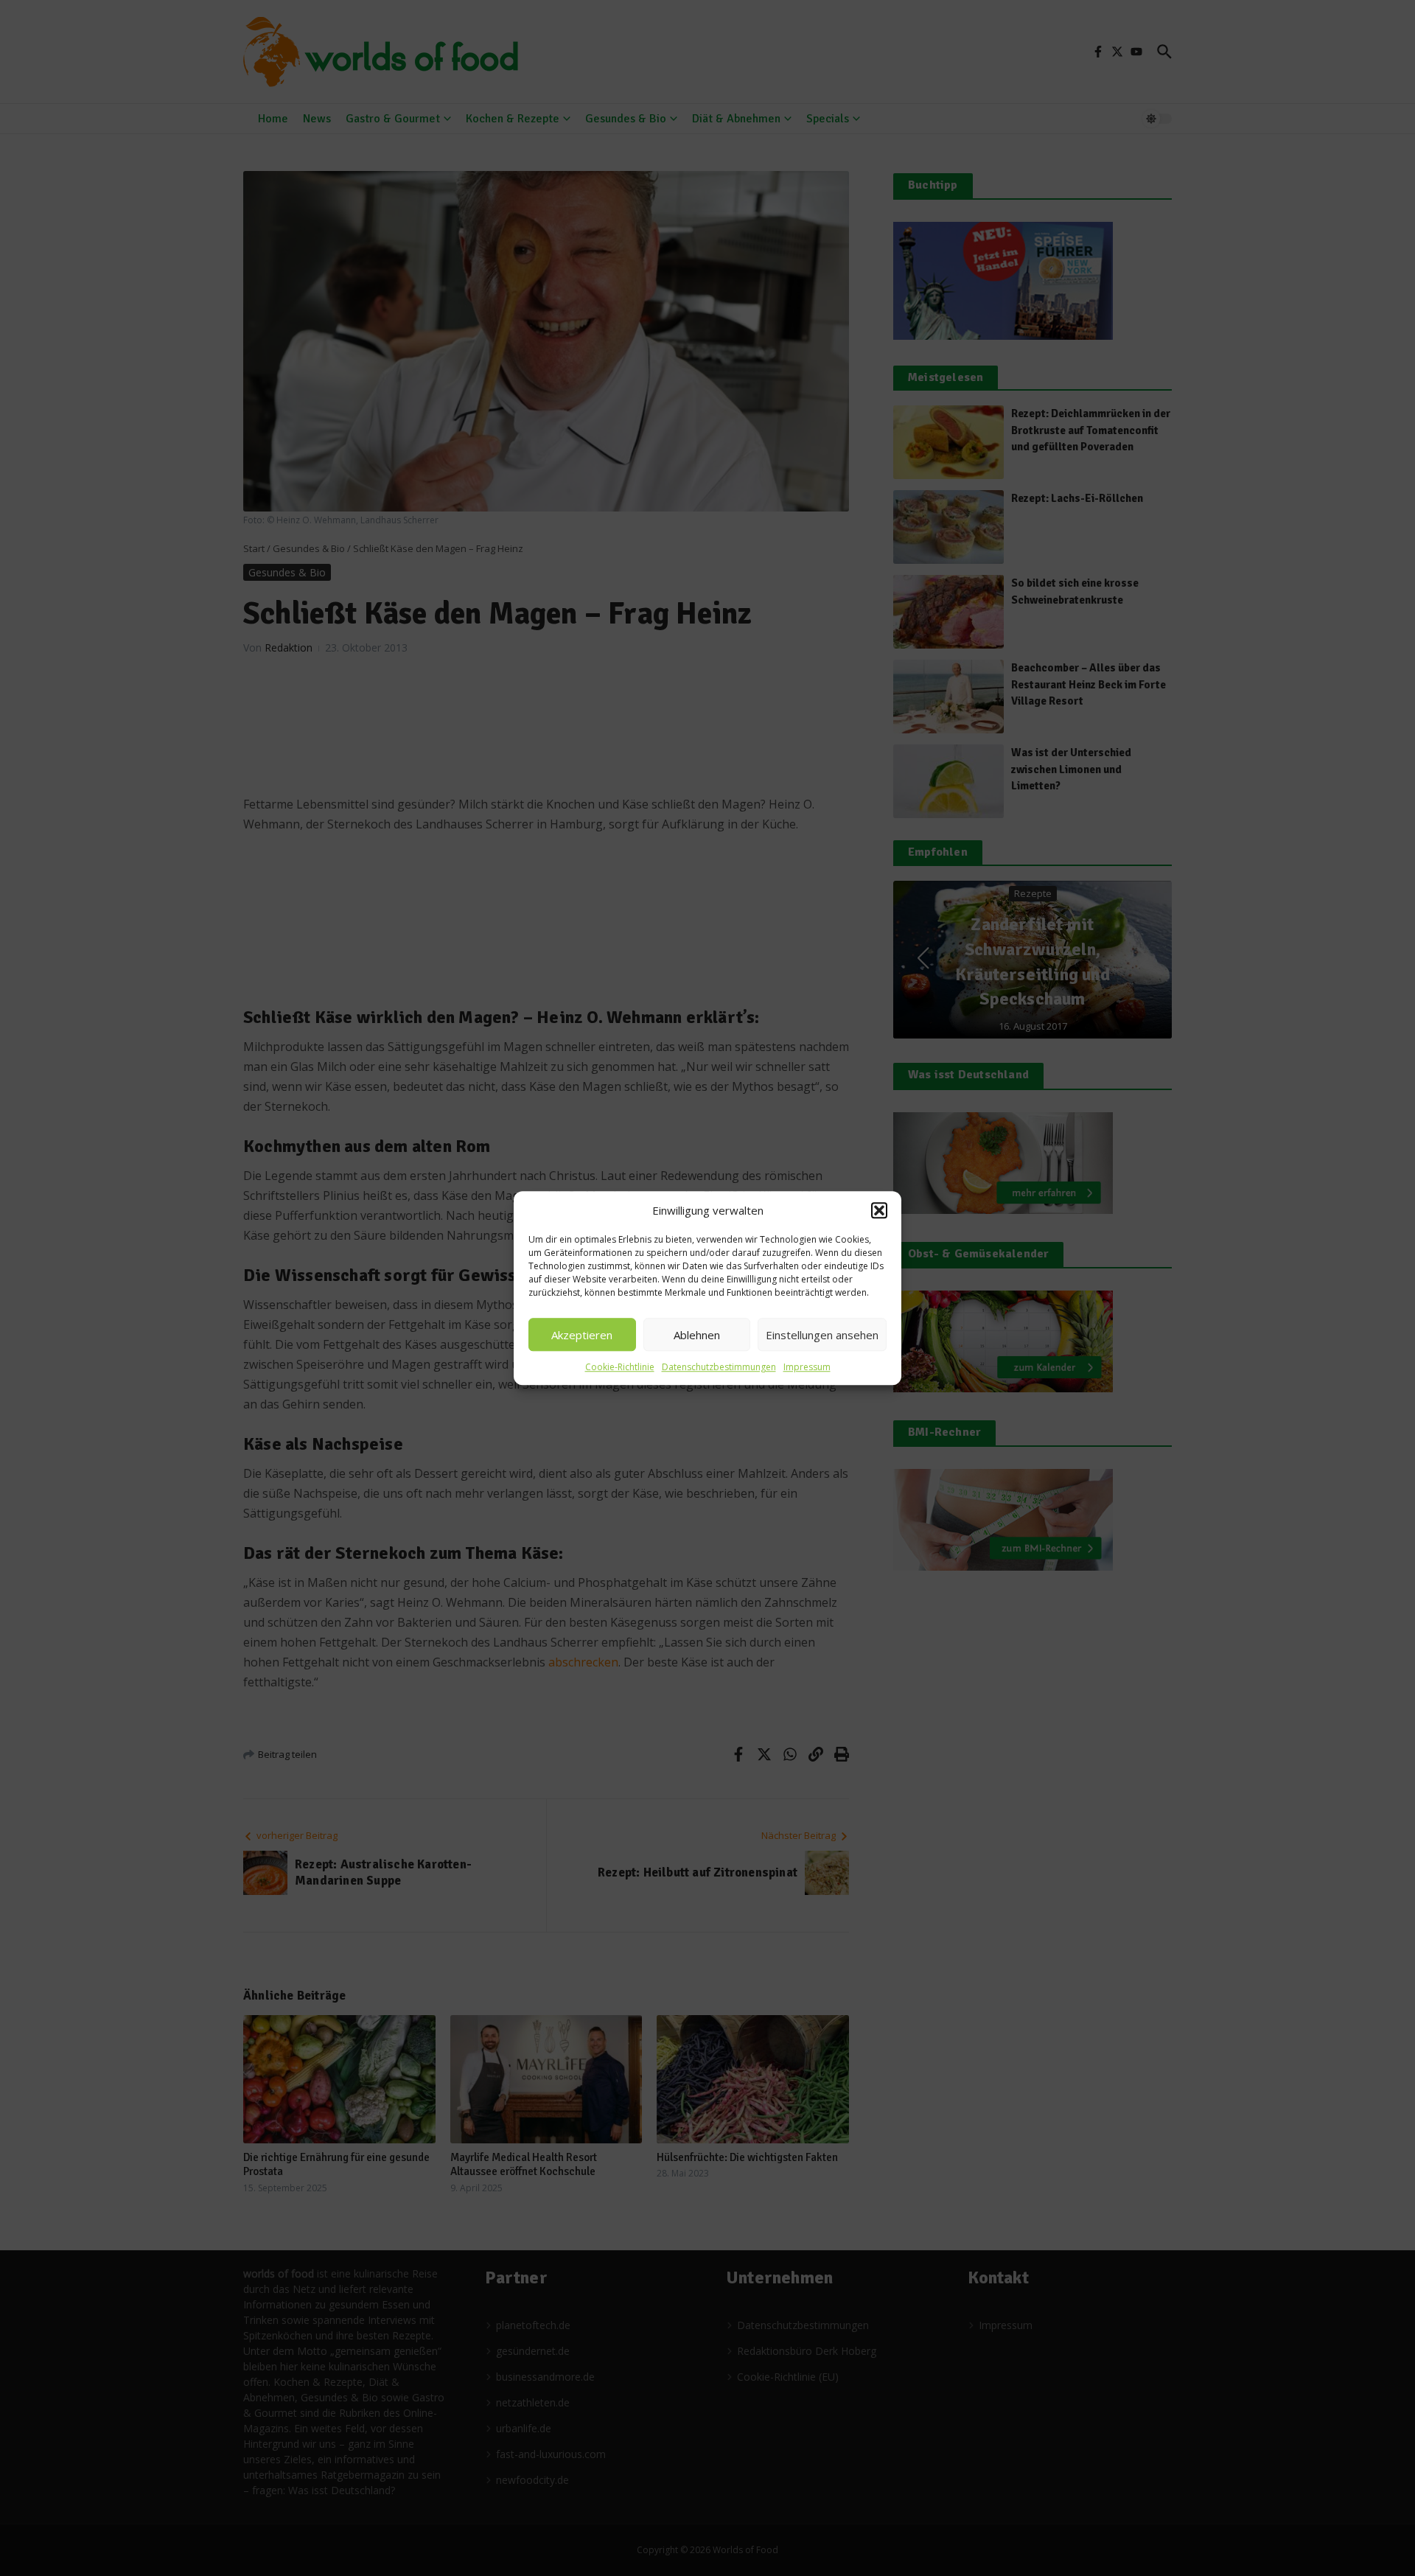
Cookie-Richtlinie (620, 1367)
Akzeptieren (582, 1335)
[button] (879, 1210)
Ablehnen (697, 1335)
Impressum (807, 1367)
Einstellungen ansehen (822, 1335)
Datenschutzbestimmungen (719, 1367)
